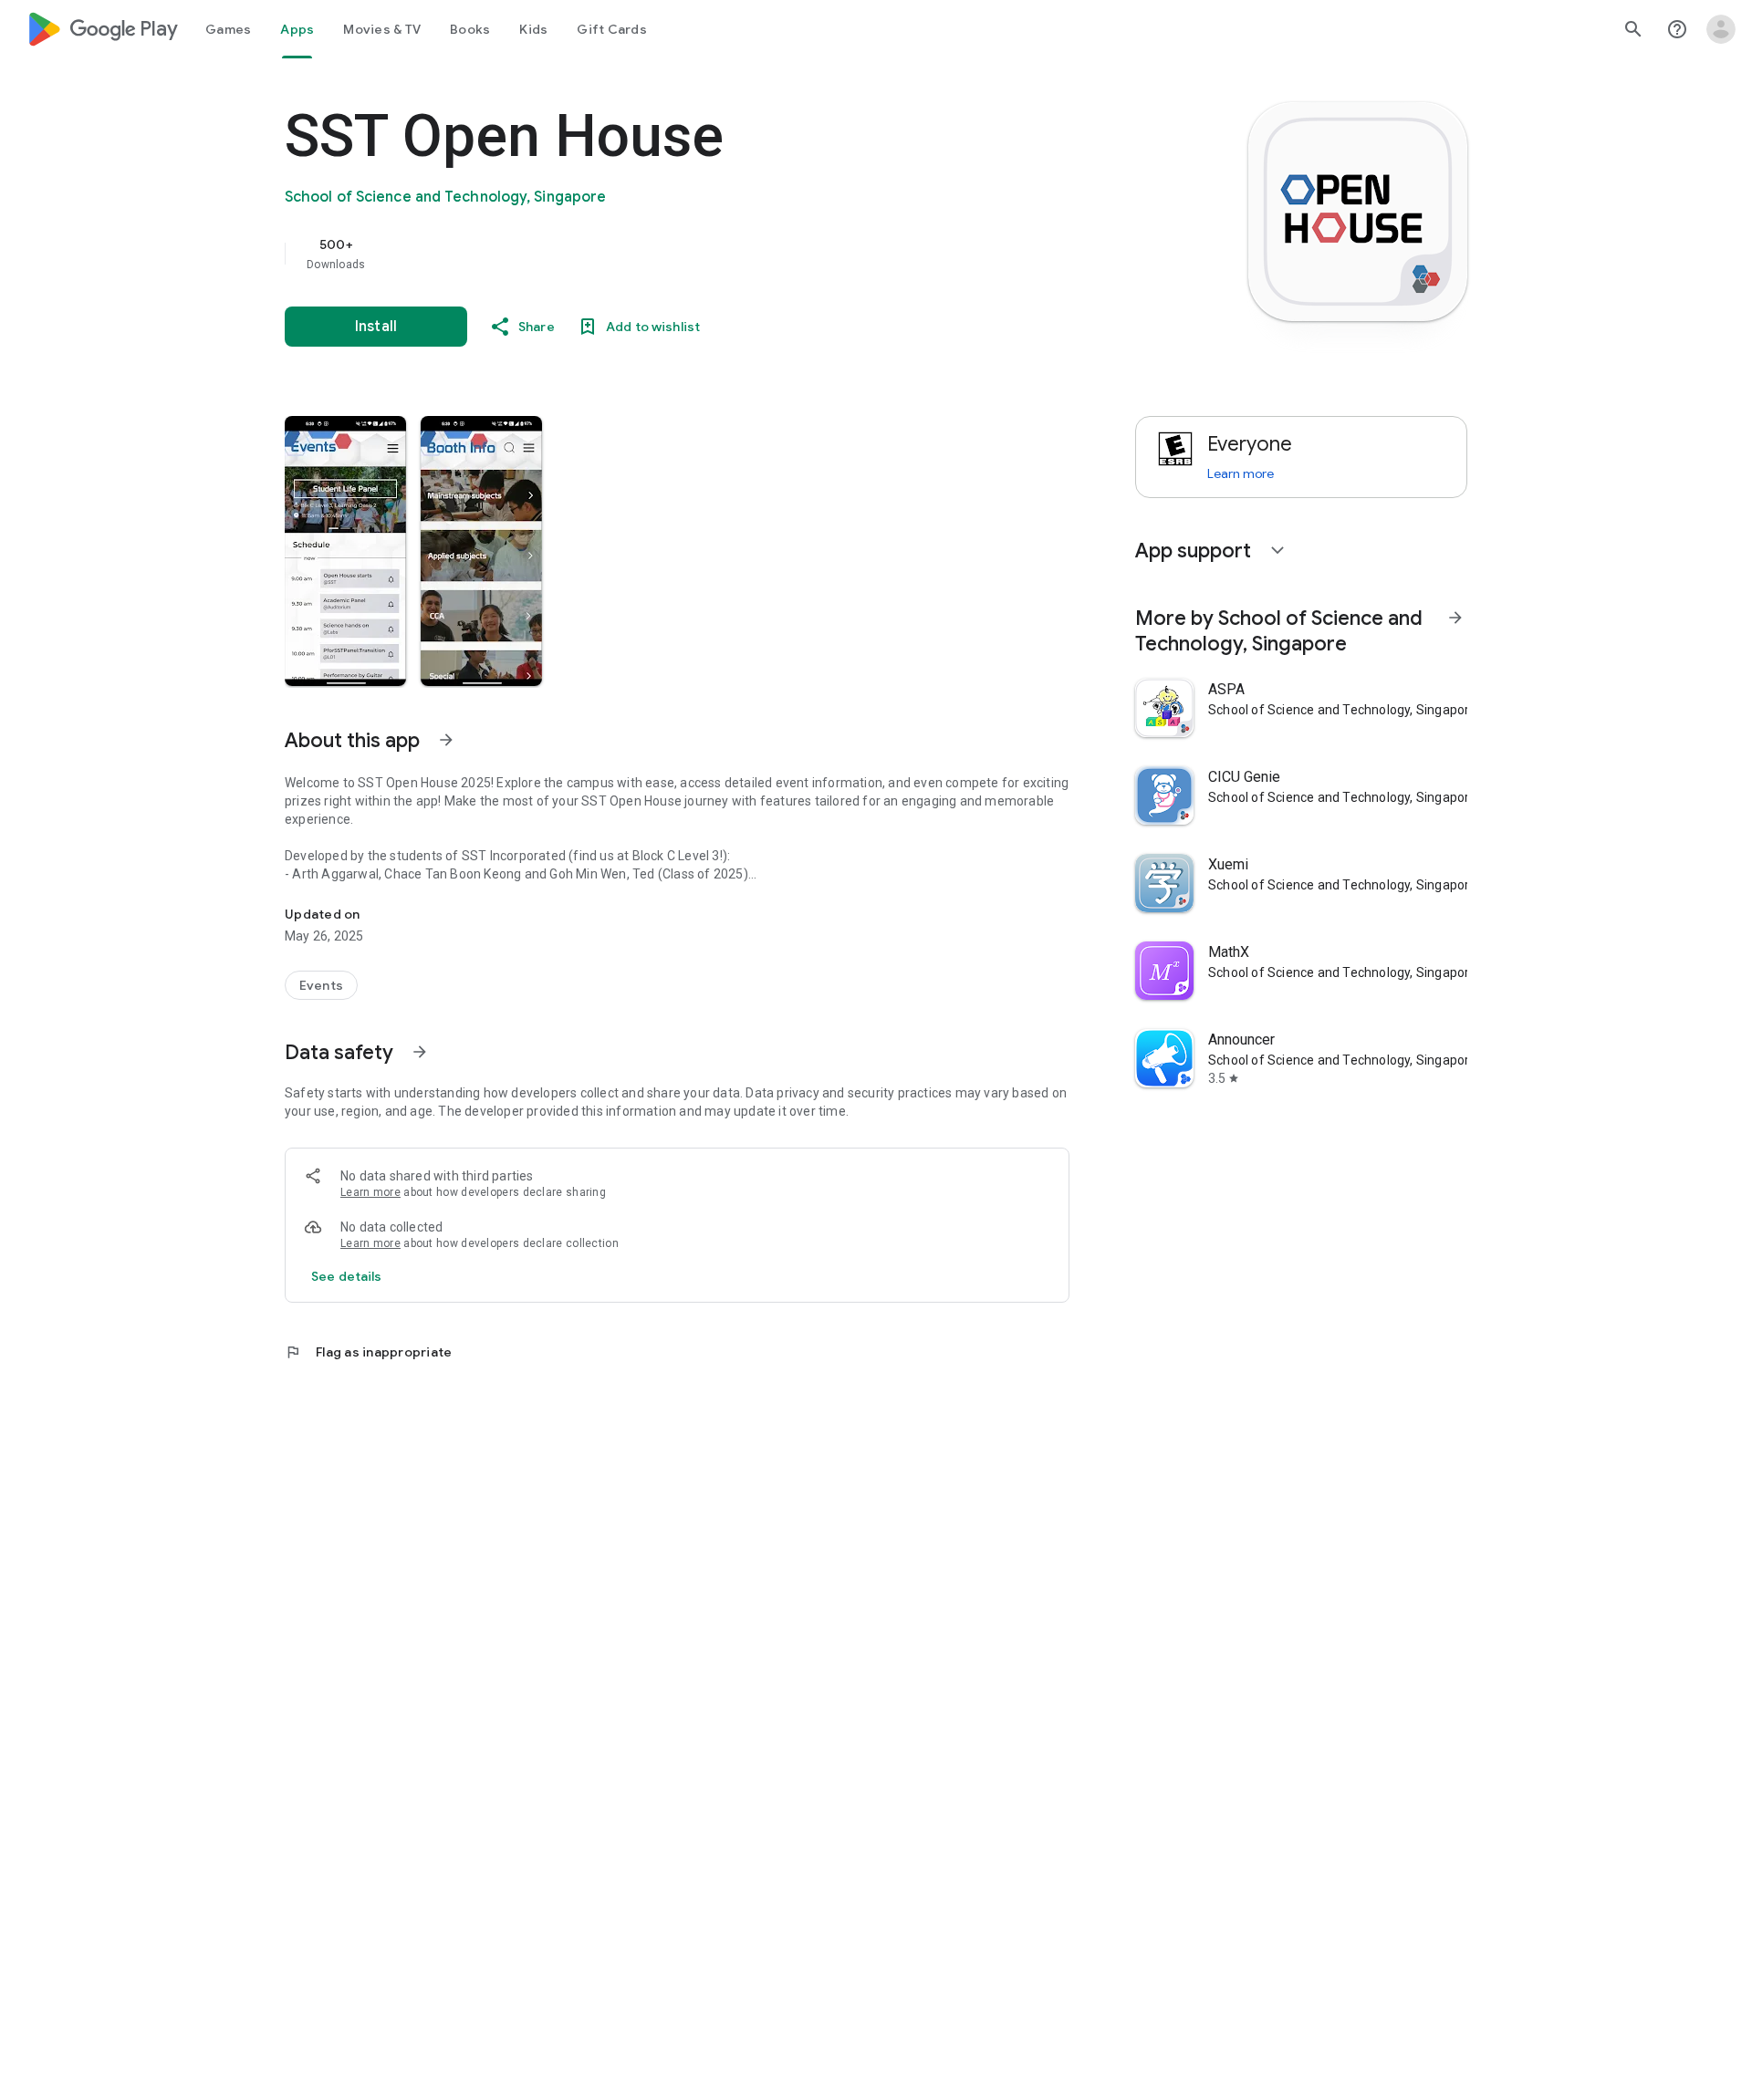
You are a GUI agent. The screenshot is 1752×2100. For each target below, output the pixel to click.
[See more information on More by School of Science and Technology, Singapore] (1455, 618)
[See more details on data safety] (347, 1276)
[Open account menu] (1721, 29)
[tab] (228, 29)
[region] (650, 254)
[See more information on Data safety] (420, 1052)
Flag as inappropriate (368, 1352)
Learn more (370, 1192)
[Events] (321, 985)
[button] (345, 551)
